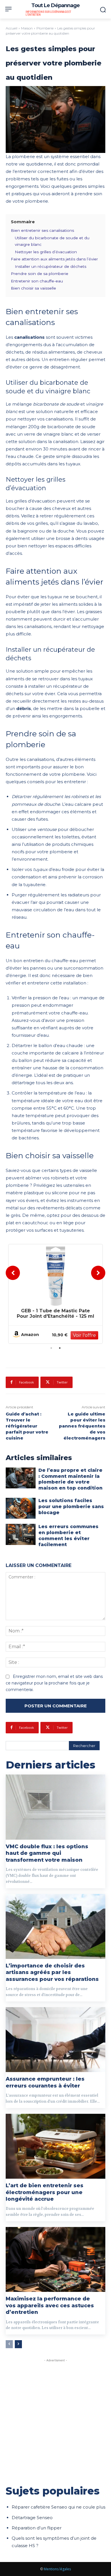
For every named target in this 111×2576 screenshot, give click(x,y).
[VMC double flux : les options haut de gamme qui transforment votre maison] (55, 1807)
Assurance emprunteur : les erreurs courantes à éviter (45, 2082)
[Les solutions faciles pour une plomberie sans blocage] (21, 1508)
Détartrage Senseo (32, 2518)
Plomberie (45, 28)
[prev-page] (9, 2344)
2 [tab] (60, 1348)
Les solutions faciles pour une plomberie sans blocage (71, 1507)
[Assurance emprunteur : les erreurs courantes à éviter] (55, 2040)
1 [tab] (51, 1348)
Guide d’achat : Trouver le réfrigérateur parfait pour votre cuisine (27, 1426)
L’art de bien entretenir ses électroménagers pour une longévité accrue (45, 2192)
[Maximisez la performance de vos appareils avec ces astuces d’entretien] (55, 2260)
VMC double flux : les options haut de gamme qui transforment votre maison (47, 1853)
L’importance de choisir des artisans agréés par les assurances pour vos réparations (52, 1972)
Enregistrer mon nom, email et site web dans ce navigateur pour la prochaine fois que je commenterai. (54, 1683)
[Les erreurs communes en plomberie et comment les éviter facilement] (21, 1534)
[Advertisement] (55, 2419)
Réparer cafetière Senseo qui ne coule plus (58, 2507)
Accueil (12, 28)
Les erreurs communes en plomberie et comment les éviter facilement (68, 1535)
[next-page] (18, 2344)
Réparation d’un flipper (37, 2528)
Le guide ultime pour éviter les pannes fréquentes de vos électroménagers (82, 1426)
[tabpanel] (55, 1294)
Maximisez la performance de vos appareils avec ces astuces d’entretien (50, 2305)
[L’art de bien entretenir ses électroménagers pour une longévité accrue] (55, 2146)
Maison (27, 28)
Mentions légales (57, 2569)
